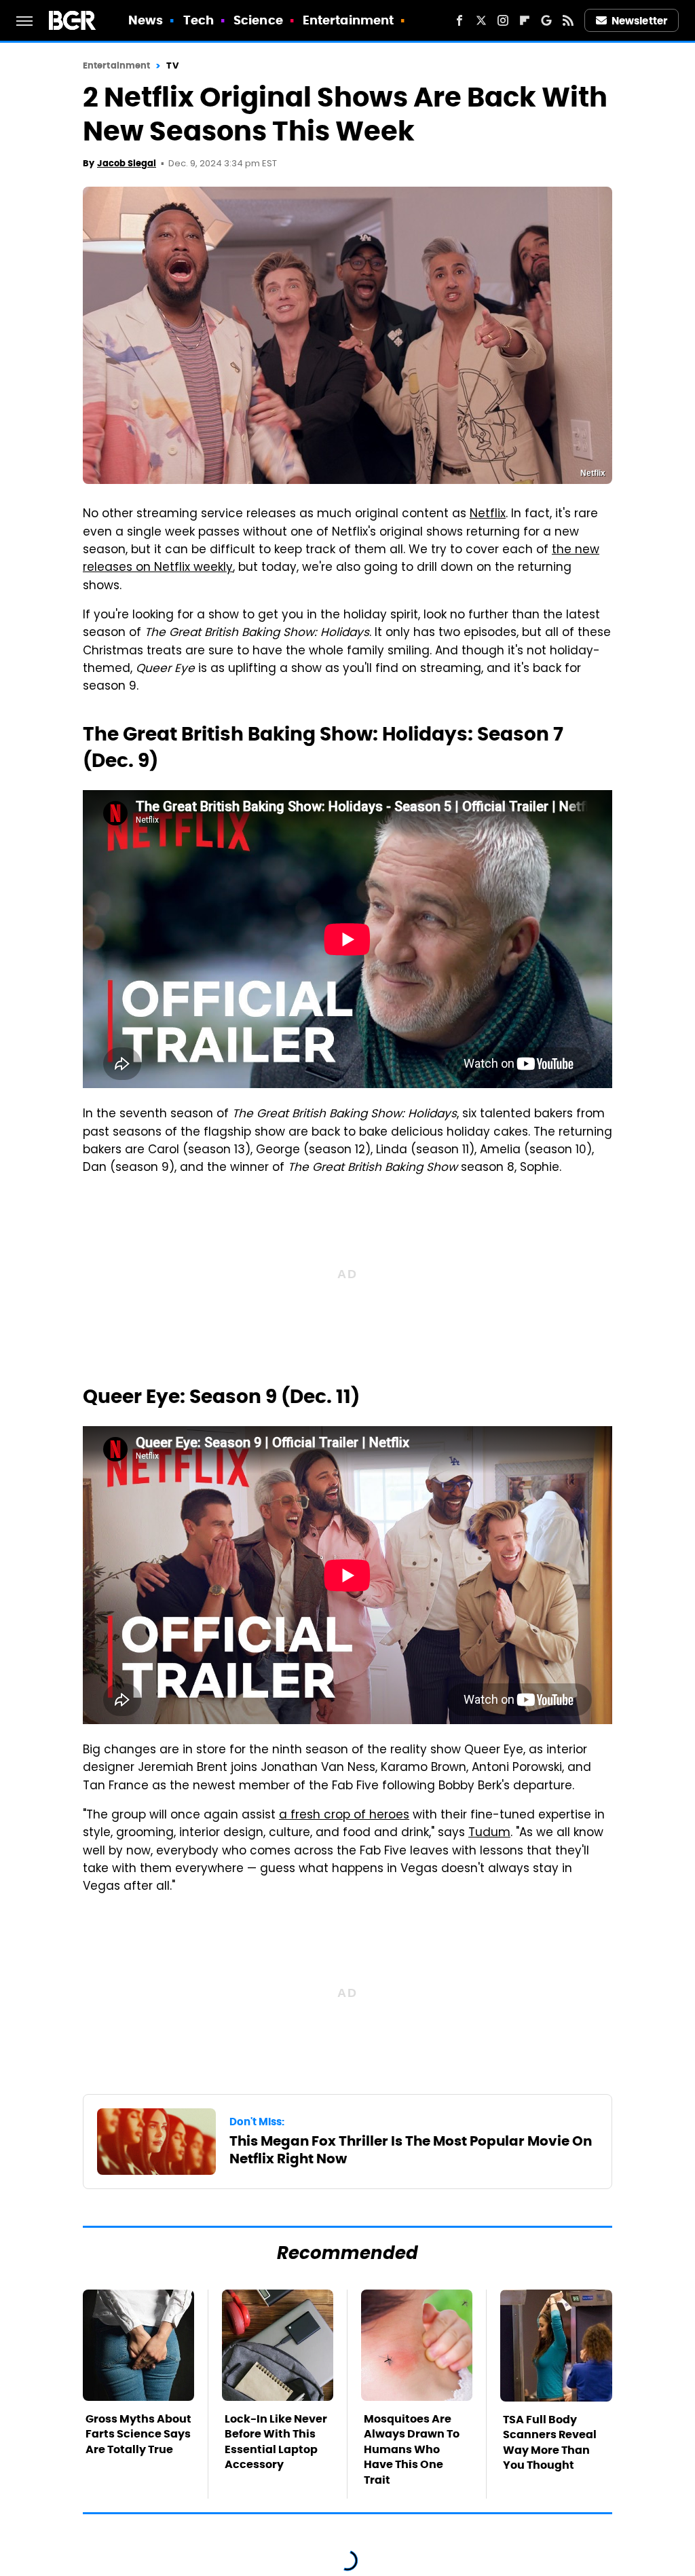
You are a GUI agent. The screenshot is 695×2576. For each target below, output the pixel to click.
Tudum (489, 1833)
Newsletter (639, 21)
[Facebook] (459, 20)
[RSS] (568, 20)
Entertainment (348, 20)
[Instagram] (503, 20)
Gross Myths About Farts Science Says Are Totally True (138, 2434)
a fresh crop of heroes (344, 1816)
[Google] (546, 20)
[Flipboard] (525, 20)
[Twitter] (481, 20)
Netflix (488, 515)
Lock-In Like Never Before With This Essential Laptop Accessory (276, 2442)
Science (258, 20)
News (146, 20)
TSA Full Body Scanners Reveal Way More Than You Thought (550, 2442)
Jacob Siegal (127, 163)
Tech (199, 20)
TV (172, 66)
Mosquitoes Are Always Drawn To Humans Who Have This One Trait (412, 2449)
